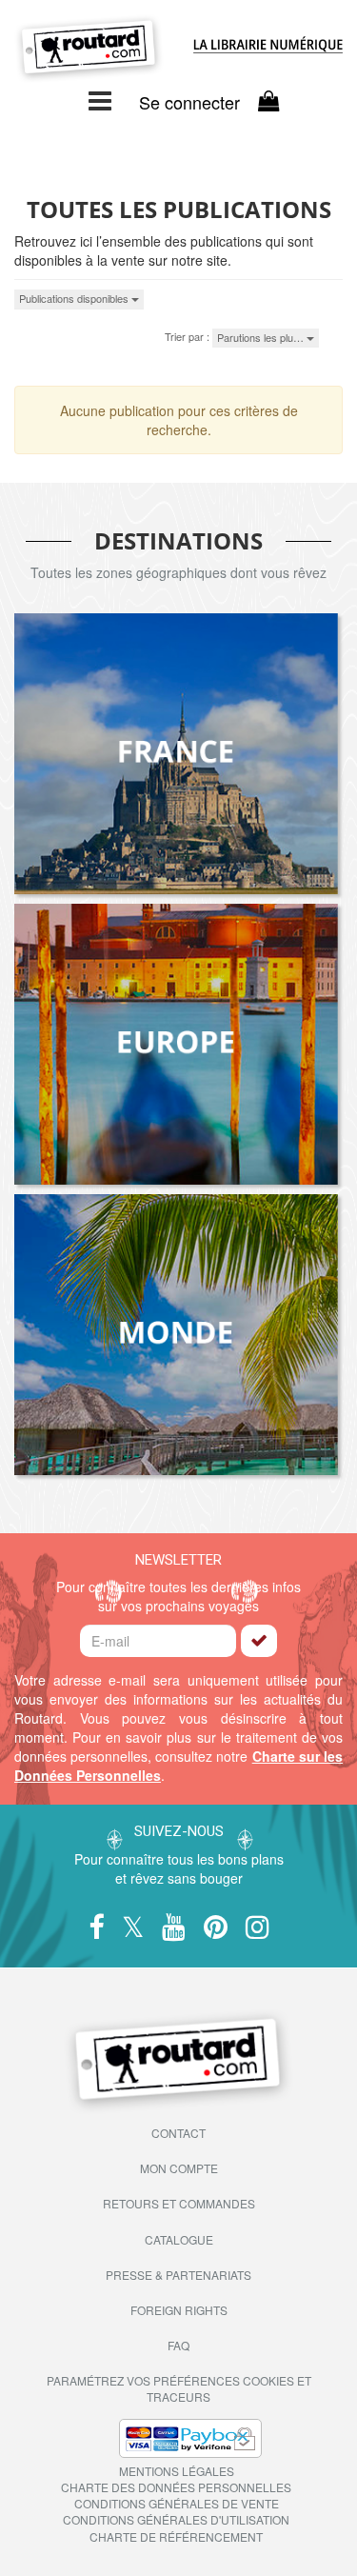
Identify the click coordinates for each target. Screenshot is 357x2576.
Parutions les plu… (262, 337)
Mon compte (179, 2168)
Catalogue (179, 2239)
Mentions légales (177, 2471)
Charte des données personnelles (176, 2487)
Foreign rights (179, 2310)
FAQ (178, 2345)
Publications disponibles (75, 298)
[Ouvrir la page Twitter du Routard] (133, 1928)
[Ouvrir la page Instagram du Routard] (258, 1928)
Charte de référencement (176, 2536)
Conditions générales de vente (177, 2503)
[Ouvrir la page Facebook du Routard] (96, 1928)
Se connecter (189, 102)
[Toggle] (100, 99)
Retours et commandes (179, 2203)
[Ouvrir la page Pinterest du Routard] (216, 1928)
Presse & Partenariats (178, 2275)
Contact (178, 2133)
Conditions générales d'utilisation (176, 2519)
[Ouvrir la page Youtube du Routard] (174, 1928)
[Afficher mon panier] (268, 100)
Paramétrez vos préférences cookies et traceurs (179, 2388)
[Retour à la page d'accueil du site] (89, 49)
